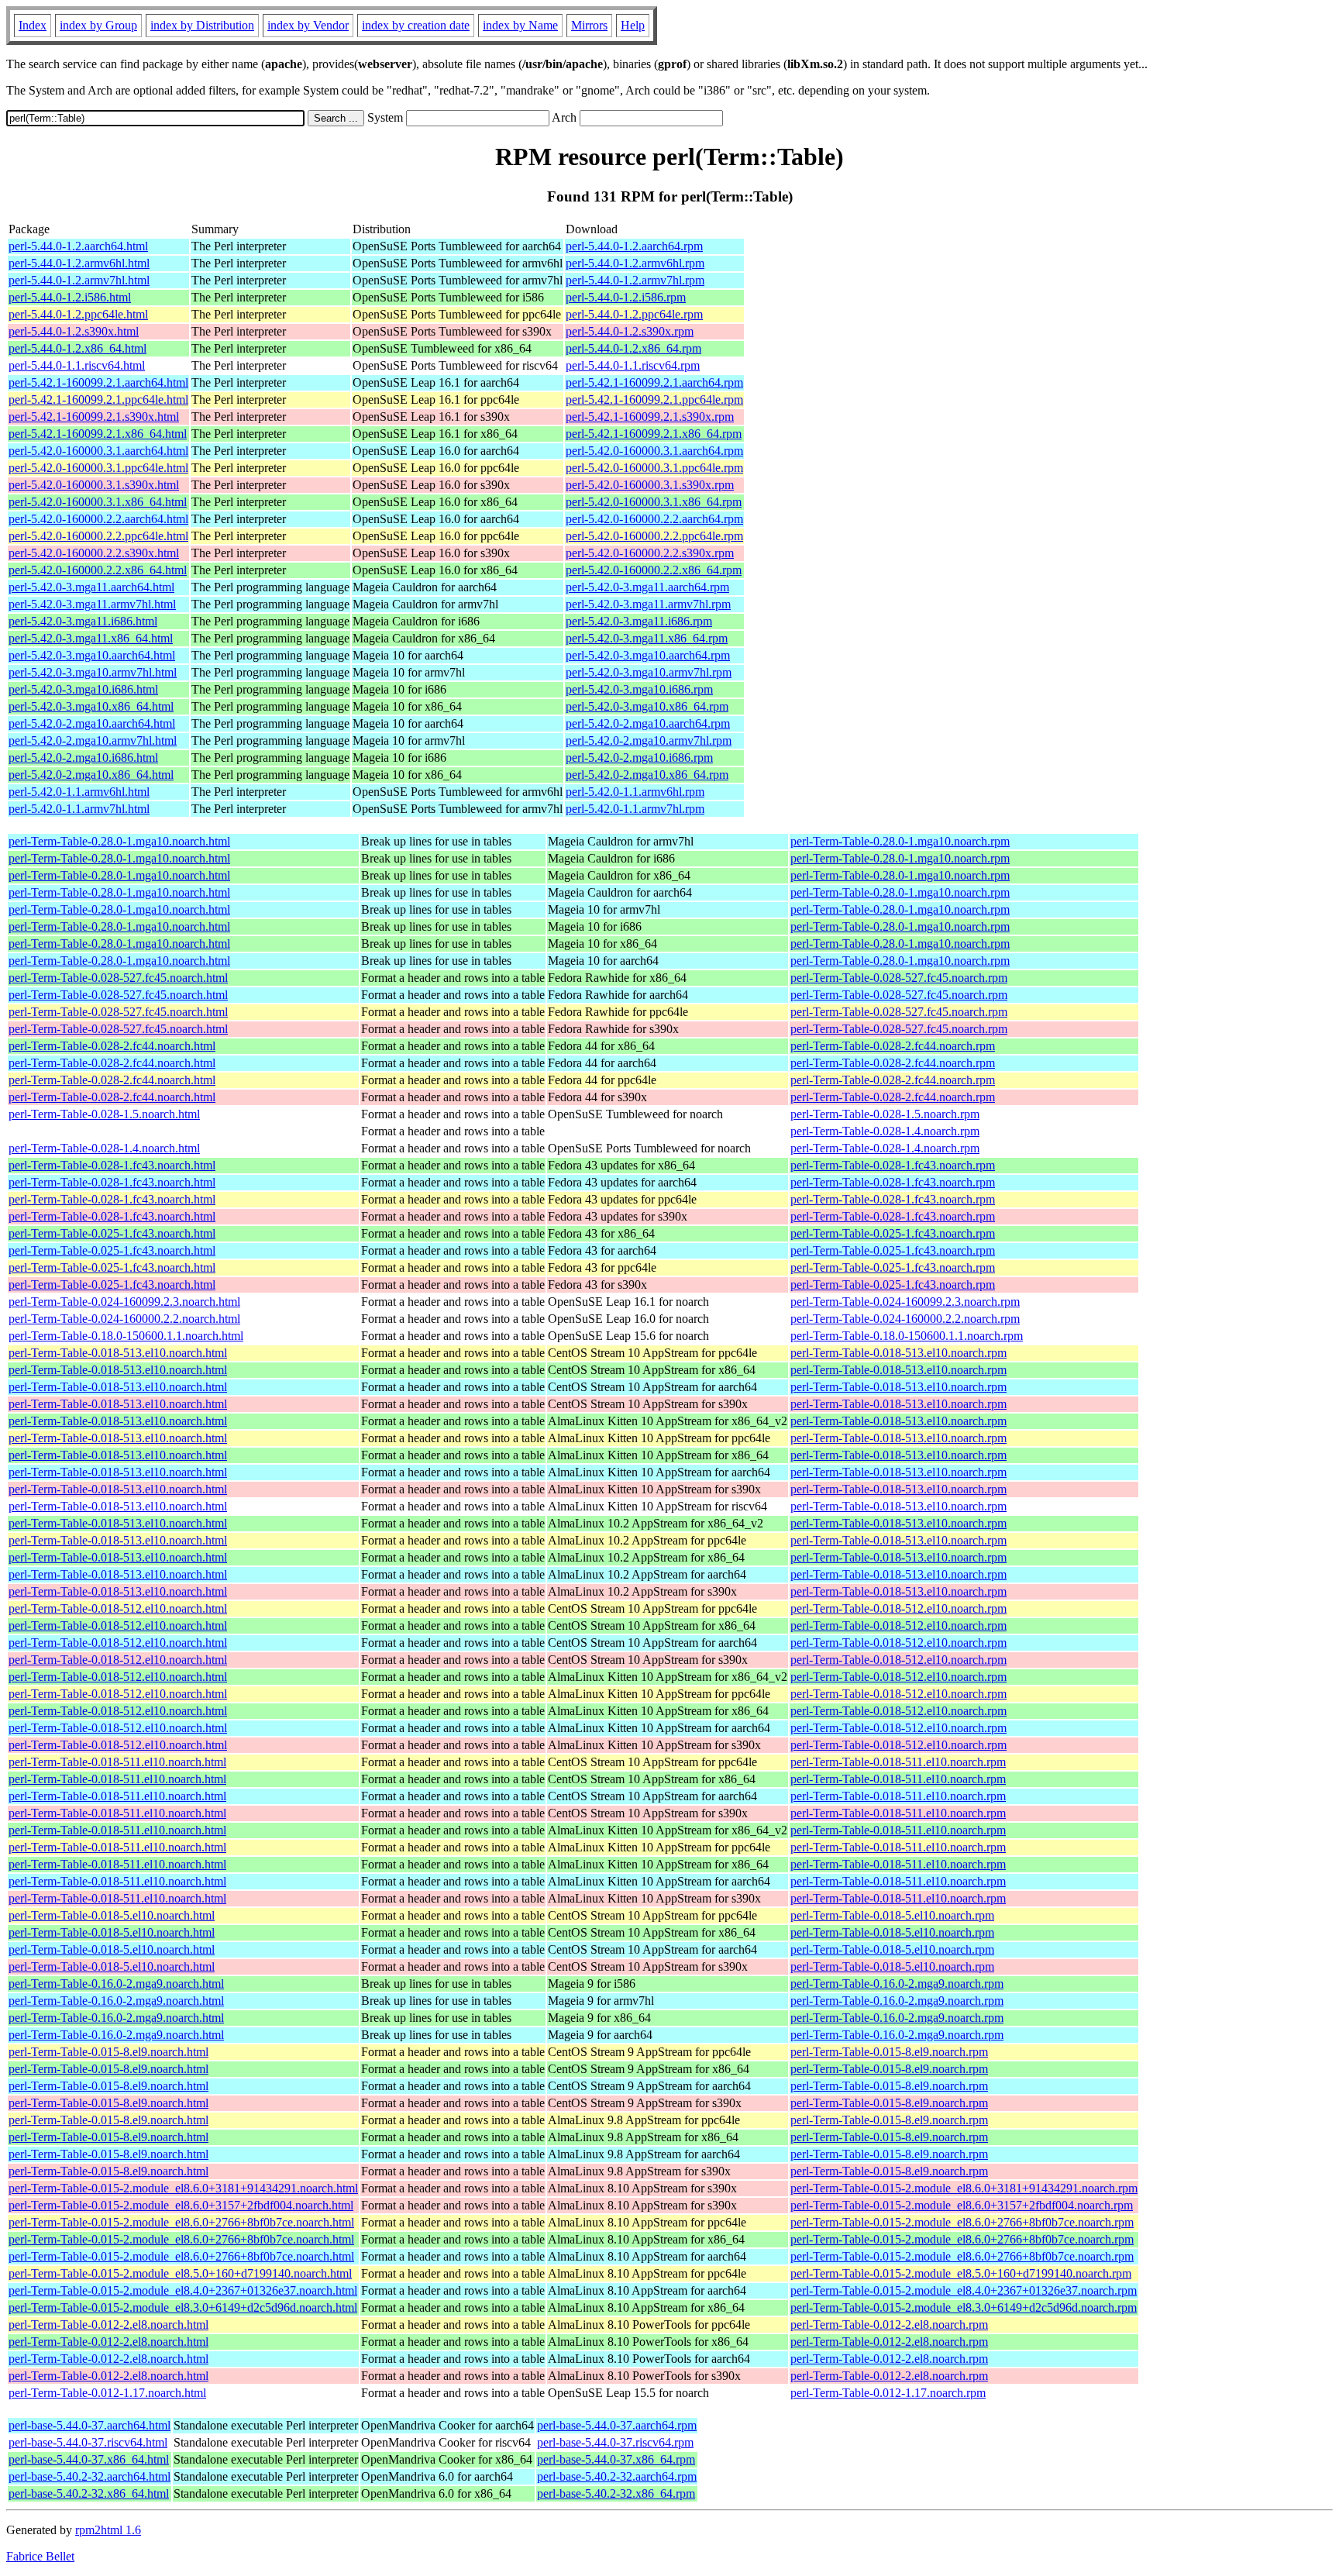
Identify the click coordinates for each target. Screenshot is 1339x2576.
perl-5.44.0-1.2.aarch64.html (78, 246)
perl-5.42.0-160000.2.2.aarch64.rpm (654, 519)
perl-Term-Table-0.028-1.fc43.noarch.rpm (893, 1165)
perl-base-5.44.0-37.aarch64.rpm (617, 2425)
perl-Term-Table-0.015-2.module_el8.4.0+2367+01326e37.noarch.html (183, 2290)
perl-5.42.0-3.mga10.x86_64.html (91, 706)
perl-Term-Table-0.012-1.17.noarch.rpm (888, 2393)
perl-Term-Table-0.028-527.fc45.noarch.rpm (899, 978)
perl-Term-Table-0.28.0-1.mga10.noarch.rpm (900, 841)
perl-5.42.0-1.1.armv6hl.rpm (635, 792)
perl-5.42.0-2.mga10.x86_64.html (91, 775)
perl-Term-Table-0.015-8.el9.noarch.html (108, 2052)
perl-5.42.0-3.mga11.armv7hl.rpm (648, 604)
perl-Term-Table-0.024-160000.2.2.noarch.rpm (905, 1319)
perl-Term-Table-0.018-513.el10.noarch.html (118, 1353)
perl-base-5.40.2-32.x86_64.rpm (616, 2493)
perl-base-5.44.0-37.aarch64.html (89, 2425)
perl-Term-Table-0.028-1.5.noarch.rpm (885, 1114)
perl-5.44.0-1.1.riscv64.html (77, 365)
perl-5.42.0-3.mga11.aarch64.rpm (647, 587)
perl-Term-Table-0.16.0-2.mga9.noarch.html (116, 1984)
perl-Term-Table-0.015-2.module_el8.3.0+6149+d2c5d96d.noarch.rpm (964, 2307)
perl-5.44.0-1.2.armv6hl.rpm (635, 263)
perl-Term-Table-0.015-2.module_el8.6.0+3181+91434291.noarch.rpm (964, 2188)
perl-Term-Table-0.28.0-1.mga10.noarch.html (119, 841)
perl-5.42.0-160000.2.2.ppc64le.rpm (654, 536)
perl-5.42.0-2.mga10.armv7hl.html (93, 740)
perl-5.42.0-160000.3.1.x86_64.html (98, 502)
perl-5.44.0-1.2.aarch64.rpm (634, 246)
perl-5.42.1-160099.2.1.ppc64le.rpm (654, 399)
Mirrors (589, 25)
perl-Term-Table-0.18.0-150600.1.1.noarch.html (126, 1336)
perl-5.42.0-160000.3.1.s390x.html (94, 485)
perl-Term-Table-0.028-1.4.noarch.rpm (885, 1131)
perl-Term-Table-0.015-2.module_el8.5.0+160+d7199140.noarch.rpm (961, 2273)
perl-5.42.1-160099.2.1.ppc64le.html (98, 399)
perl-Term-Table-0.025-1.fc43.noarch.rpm (893, 1233)
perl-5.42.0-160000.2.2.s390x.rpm (650, 553)
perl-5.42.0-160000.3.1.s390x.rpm (650, 485)
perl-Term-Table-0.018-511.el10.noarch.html (117, 1762)
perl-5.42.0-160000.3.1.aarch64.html (98, 451)
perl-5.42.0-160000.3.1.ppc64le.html (98, 468)
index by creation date (416, 25)
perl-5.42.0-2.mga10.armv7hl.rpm (649, 740)
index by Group (98, 25)
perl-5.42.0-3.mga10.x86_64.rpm (647, 706)
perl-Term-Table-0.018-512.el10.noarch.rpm (898, 1608)
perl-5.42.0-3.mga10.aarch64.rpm (648, 655)
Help (633, 25)
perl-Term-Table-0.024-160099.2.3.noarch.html (124, 1302)
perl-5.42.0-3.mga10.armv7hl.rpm (649, 672)
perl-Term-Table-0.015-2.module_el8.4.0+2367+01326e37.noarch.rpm (964, 2290)
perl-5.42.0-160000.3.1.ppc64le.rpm (654, 468)
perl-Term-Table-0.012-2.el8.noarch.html (108, 2325)
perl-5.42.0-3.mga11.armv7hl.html (92, 604)
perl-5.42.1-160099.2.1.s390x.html (94, 417)
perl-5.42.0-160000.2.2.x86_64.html (98, 570)
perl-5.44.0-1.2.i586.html (70, 297)
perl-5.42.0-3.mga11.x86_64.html (91, 638)
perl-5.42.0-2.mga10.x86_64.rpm (647, 775)
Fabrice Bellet (40, 2556)
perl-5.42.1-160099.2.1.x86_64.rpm (654, 434)
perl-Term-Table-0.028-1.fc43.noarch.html (112, 1165)
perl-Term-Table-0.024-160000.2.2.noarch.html (124, 1319)
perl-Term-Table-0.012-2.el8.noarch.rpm (889, 2325)
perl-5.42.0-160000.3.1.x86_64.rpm (654, 502)
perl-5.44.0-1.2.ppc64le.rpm (634, 314)
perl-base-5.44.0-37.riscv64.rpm (615, 2442)
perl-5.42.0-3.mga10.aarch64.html (92, 655)
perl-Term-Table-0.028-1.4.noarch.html (104, 1148)
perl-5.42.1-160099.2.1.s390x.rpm (650, 417)
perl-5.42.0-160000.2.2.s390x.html (94, 553)
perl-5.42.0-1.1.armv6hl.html (79, 792)
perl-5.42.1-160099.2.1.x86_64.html (98, 434)
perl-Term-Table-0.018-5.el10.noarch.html (112, 1915)
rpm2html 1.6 (108, 2530)
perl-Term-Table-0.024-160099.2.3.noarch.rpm (905, 1302)
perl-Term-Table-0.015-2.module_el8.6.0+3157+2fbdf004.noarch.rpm (962, 2205)
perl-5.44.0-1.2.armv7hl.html (79, 280)
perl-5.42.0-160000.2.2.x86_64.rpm (654, 570)
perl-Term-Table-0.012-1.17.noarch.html (107, 2393)
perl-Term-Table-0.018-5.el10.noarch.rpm (892, 1915)
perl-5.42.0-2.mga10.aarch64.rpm (648, 723)
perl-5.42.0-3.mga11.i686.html (83, 621)
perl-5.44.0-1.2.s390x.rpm (630, 331)
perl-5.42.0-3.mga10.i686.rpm (639, 689)
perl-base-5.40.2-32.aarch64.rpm (617, 2476)
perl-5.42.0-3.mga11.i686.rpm (639, 621)
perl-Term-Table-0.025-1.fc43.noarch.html (112, 1233)
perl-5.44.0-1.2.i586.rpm (626, 297)
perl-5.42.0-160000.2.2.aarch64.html (98, 519)
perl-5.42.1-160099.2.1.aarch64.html (98, 382)
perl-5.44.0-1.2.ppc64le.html (78, 314)
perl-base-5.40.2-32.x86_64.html (89, 2493)
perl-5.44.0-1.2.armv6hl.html (79, 263)
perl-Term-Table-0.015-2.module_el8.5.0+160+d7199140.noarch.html (180, 2273)
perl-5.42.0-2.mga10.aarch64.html (92, 723)
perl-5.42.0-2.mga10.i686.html (83, 758)
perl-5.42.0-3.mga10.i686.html (83, 689)
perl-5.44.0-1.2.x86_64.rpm (633, 348)
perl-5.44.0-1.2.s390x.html (74, 331)
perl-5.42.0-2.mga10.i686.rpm (639, 758)
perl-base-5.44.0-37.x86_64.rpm (616, 2459)
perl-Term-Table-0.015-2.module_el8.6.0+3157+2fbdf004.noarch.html (181, 2205)
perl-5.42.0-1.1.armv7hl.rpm (635, 809)
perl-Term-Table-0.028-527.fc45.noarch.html (118, 978)
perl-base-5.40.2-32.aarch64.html (89, 2476)
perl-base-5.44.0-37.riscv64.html (88, 2442)
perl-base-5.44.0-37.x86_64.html (89, 2459)
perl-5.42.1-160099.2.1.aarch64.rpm (654, 382)
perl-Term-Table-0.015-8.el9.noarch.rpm (889, 2052)
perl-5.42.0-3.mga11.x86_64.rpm (647, 638)
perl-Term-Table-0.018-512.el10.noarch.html (118, 1608)
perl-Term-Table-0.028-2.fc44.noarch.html (112, 1046)
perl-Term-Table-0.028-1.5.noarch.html (104, 1114)
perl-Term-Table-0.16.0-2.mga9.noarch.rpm (897, 1984)
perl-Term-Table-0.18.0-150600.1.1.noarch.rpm (907, 1336)
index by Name (520, 25)
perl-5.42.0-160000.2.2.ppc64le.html (98, 536)
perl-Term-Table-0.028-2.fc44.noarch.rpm (893, 1046)
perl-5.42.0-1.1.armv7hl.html (79, 809)
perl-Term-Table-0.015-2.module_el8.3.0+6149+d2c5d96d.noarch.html (183, 2307)
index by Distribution (202, 25)
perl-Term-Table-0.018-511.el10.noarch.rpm (898, 1762)
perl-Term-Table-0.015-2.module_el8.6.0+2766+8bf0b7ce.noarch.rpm (962, 2222)
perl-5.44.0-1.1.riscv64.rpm (633, 365)
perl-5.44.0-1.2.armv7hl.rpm (635, 280)
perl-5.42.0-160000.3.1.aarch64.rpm (654, 451)
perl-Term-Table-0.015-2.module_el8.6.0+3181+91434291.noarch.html (183, 2188)
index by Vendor (308, 25)
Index (33, 25)
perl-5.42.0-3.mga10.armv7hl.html (93, 672)
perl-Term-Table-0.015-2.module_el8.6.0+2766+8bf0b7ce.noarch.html (181, 2222)
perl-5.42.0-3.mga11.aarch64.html (91, 587)
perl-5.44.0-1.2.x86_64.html (77, 348)
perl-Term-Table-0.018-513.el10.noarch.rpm (898, 1353)
